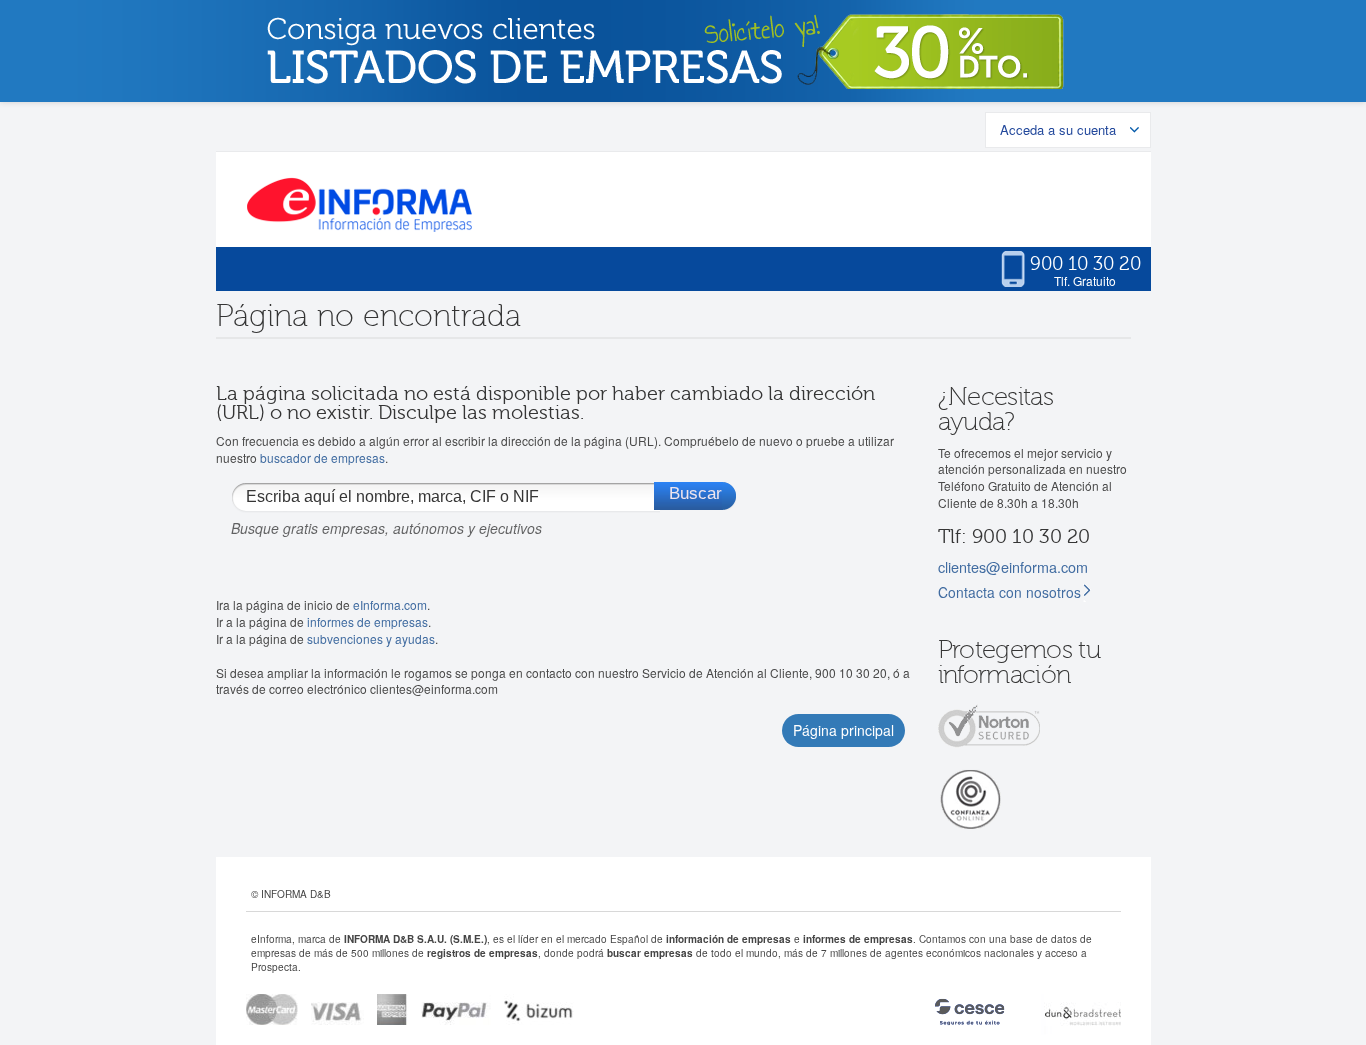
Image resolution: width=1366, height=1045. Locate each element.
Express (392, 1009)
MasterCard (272, 1009)
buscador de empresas (322, 457)
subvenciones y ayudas (371, 638)
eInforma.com (390, 604)
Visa (337, 1009)
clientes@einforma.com (1013, 566)
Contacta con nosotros (1009, 592)
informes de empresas (367, 621)
